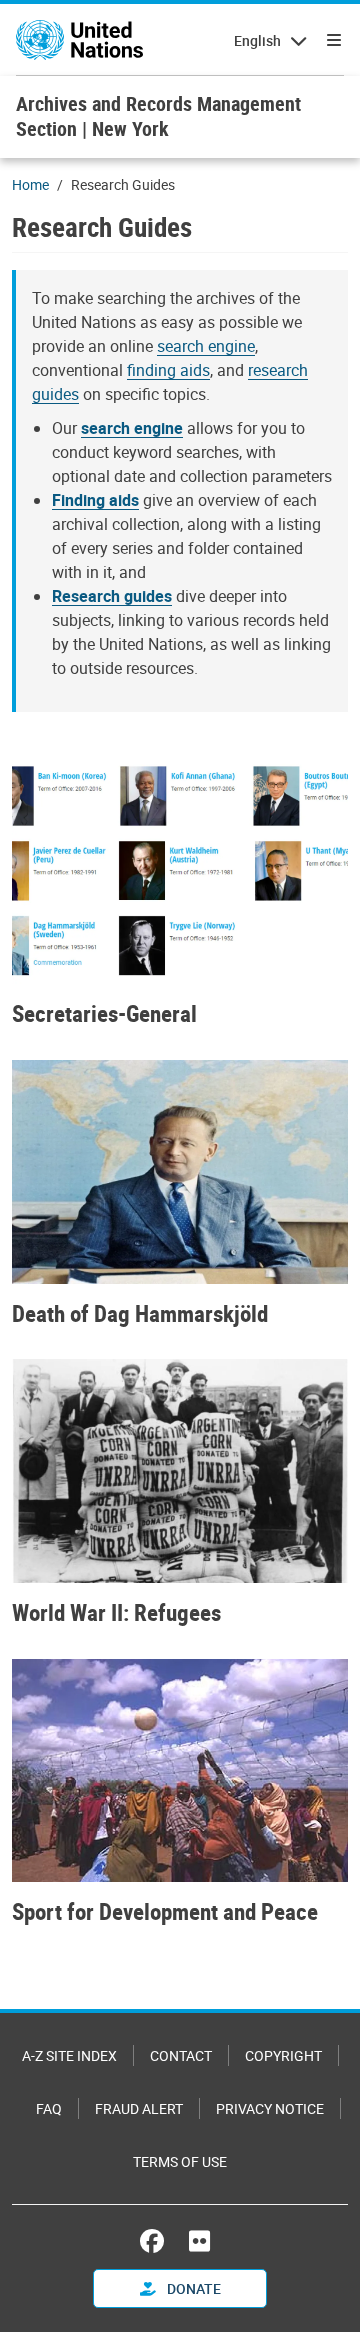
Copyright (283, 2055)
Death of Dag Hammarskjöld (140, 1314)
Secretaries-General (104, 1014)
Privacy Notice (270, 2108)
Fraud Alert (139, 2108)
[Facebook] (157, 2241)
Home (30, 184)
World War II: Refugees (116, 1613)
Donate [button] (192, 2288)
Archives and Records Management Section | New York (158, 116)
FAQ (49, 2108)
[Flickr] (199, 2241)
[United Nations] (79, 40)
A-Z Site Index (69, 2055)
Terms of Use (180, 2161)
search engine (206, 346)
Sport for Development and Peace (165, 1912)
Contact (181, 2055)
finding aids (168, 370)
